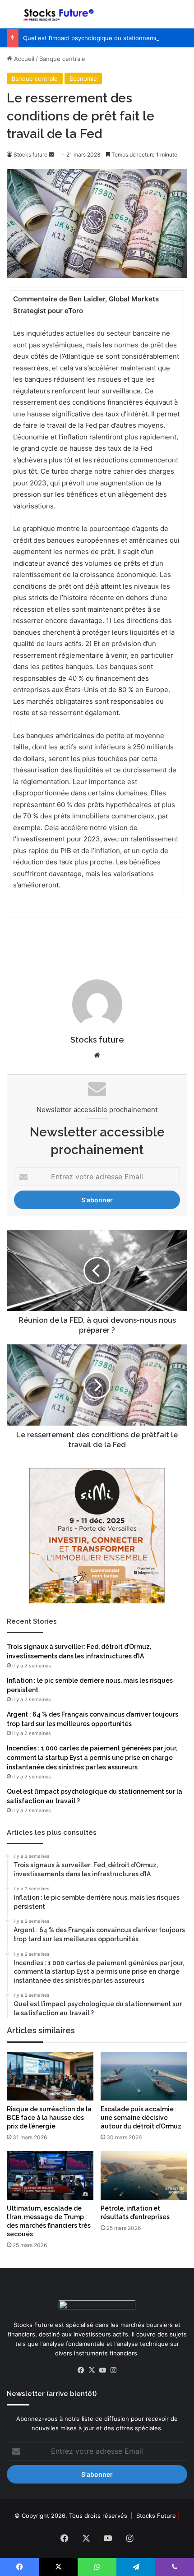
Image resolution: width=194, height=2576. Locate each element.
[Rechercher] (183, 18)
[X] (92, 2370)
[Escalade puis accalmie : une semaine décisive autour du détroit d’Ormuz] (144, 2076)
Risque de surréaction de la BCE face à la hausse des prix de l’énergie (49, 2118)
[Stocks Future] (59, 14)
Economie (83, 78)
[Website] (97, 1055)
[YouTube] (102, 2370)
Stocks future (30, 155)
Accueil (23, 59)
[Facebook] (81, 2370)
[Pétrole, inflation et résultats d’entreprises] (144, 2175)
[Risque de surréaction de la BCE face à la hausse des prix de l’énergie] (50, 2076)
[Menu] (11, 18)
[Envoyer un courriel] (51, 155)
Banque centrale (62, 59)
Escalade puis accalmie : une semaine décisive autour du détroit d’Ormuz (141, 2118)
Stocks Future (156, 2516)
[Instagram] (113, 2370)
